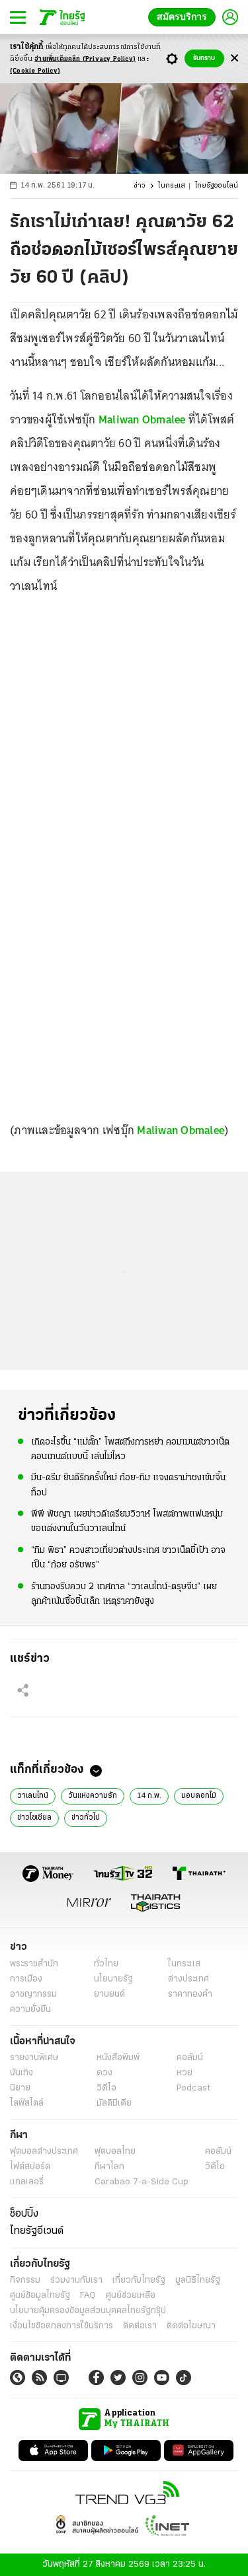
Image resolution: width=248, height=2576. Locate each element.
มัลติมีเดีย (114, 2103)
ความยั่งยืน (30, 2010)
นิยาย (20, 2088)
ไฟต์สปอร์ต (30, 2167)
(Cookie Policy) (35, 71)
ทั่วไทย (106, 1964)
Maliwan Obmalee (142, 419)
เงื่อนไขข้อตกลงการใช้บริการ (62, 2326)
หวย (185, 2073)
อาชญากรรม (33, 1994)
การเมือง (26, 1979)
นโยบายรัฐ (113, 1979)
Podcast (193, 2088)
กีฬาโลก (109, 2167)
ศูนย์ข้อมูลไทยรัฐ (40, 2296)
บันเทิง (21, 2073)
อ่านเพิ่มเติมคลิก (85, 59)
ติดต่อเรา (140, 2326)
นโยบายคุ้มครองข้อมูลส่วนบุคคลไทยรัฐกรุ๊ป (88, 2311)
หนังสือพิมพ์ (118, 2058)
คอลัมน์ (190, 2058)
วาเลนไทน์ (33, 1796)
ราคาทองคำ (190, 1994)
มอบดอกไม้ (199, 1796)
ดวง (104, 2073)
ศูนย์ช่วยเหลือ (131, 2296)
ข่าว (140, 186)
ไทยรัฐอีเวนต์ (37, 2231)
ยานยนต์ (109, 1994)
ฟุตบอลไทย (115, 2152)
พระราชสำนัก (34, 1964)
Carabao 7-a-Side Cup (142, 2182)
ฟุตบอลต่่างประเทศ (44, 2152)
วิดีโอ (106, 2088)
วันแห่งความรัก (93, 1796)
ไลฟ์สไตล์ (27, 2103)
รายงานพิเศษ (34, 2058)
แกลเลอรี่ (27, 2182)
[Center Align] (234, 58)
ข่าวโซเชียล (34, 1818)
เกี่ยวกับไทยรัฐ (139, 2280)
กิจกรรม (25, 2280)
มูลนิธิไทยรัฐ (198, 2280)
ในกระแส (172, 186)
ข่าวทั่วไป (86, 1818)
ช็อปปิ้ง (24, 2214)
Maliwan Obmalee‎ (181, 1130)
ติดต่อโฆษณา (191, 2326)
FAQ (88, 2296)
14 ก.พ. (149, 1796)
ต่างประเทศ (188, 1979)
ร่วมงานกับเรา (76, 2280)
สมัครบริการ (185, 17)
